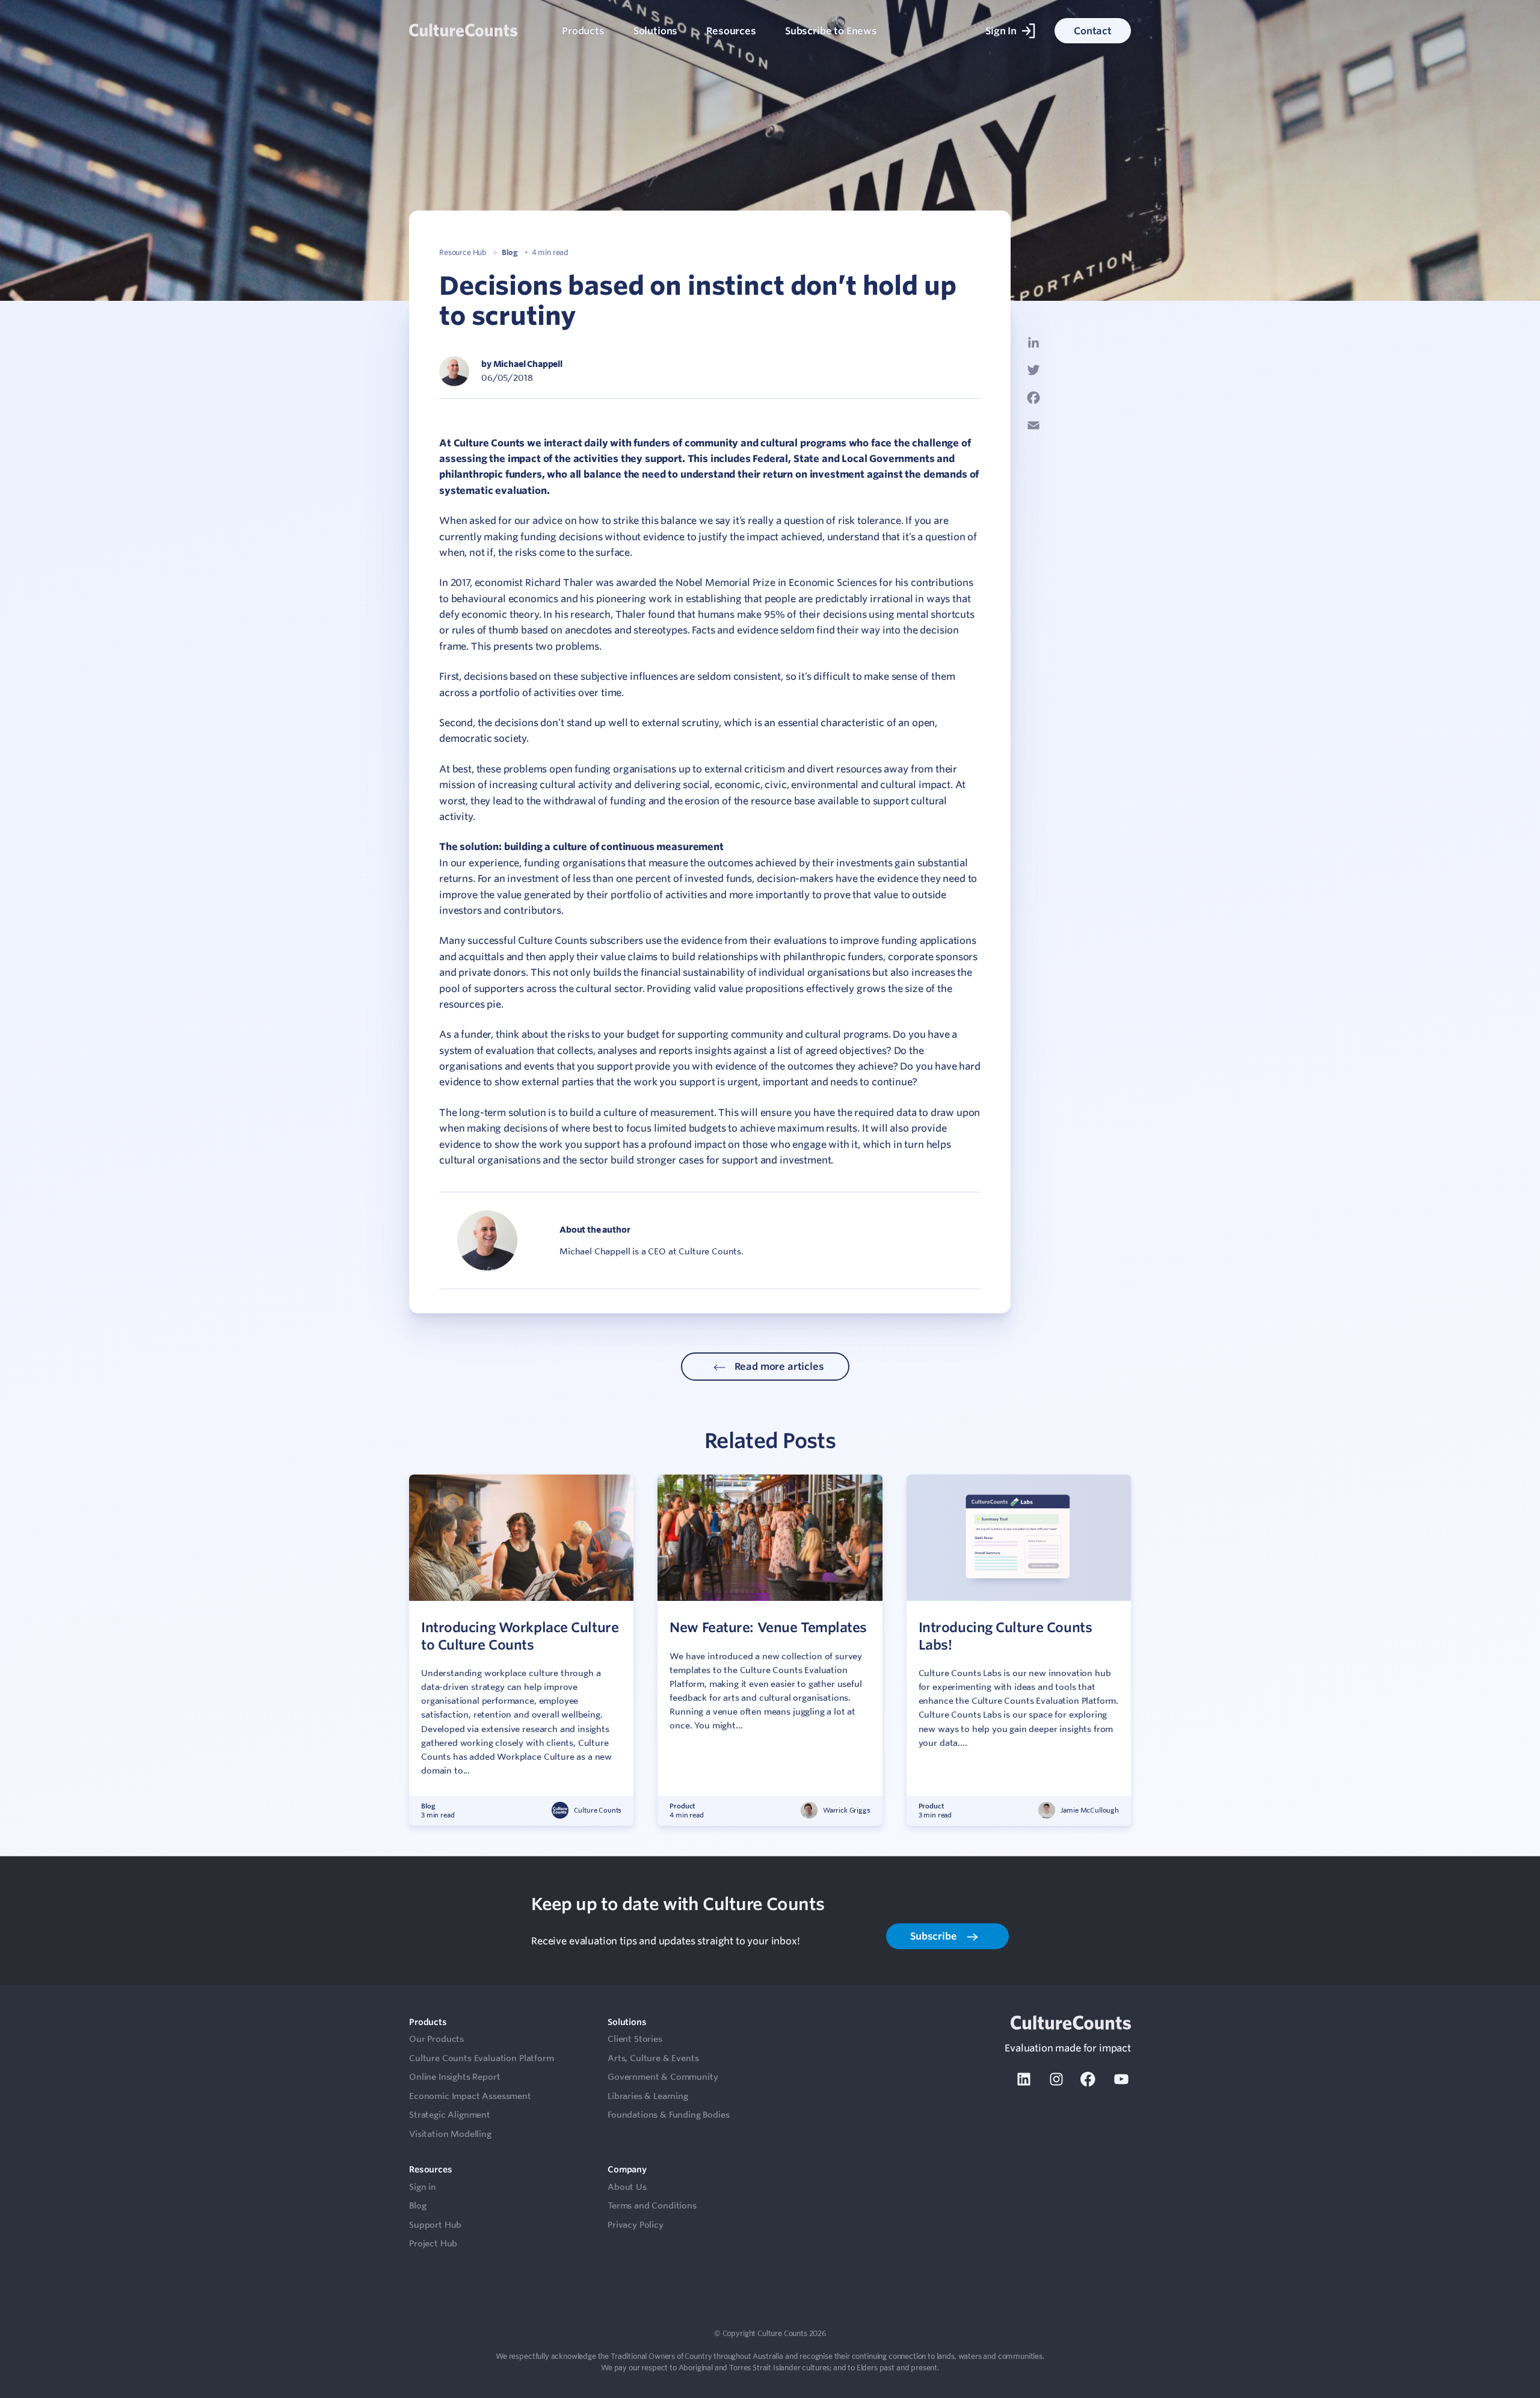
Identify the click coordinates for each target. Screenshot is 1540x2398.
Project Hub (433, 2243)
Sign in (423, 2187)
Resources (731, 31)
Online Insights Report (454, 2077)
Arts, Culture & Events (653, 2058)
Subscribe (935, 1936)
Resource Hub (463, 252)
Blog (510, 252)
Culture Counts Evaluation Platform (482, 2058)
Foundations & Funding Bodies (669, 2115)
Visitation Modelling (450, 2134)
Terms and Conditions (652, 2205)
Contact (1093, 31)
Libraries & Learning (648, 2096)
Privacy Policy (636, 2225)
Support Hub (435, 2225)
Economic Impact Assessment (470, 2096)
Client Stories (635, 2039)
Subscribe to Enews (831, 31)
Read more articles (778, 1366)
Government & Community (663, 2077)
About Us (627, 2187)
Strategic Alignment (450, 2115)
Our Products (436, 2039)
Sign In (1001, 31)
